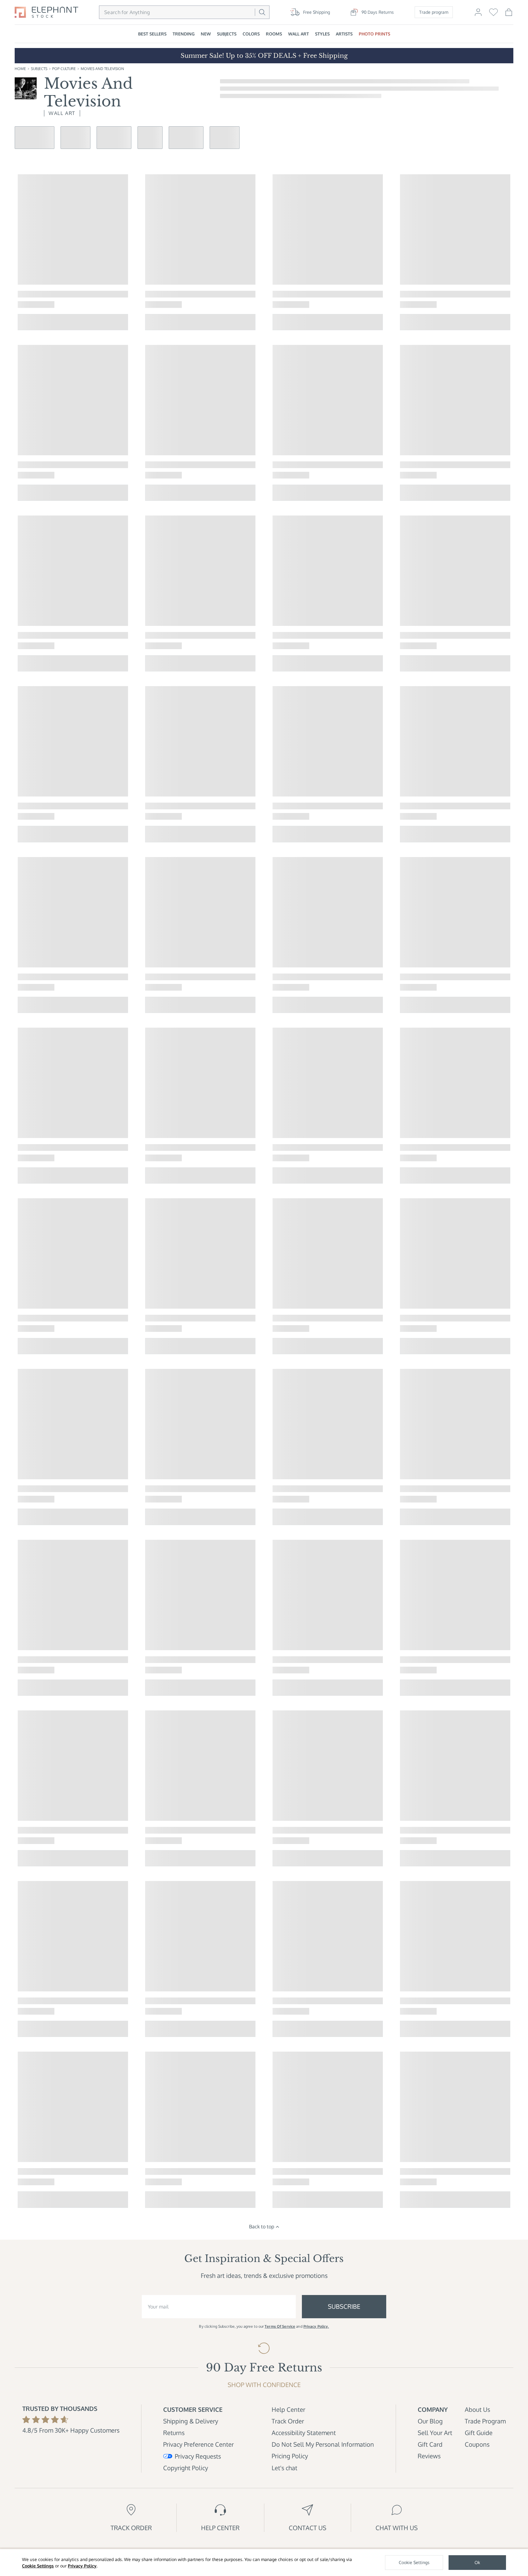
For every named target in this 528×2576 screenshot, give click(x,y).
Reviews (429, 2456)
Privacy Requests (198, 2456)
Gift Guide (479, 2433)
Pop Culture (64, 69)
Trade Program (485, 2421)
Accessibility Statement (304, 2433)
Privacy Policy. (316, 2326)
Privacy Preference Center (198, 2444)
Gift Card (430, 2444)
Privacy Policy (82, 2566)
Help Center (288, 2409)
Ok (477, 2562)
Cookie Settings (38, 2566)
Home (20, 69)
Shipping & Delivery (191, 2421)
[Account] (478, 15)
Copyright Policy (186, 2468)
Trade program (434, 12)
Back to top (262, 2227)
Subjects (39, 69)
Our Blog (430, 2421)
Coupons (477, 2444)
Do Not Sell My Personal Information (323, 2444)
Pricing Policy (290, 2456)
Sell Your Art (435, 2433)
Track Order (288, 2421)
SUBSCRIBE (344, 2306)
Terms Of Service (280, 2326)
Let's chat (284, 2468)
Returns (174, 2433)
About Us (477, 2409)
